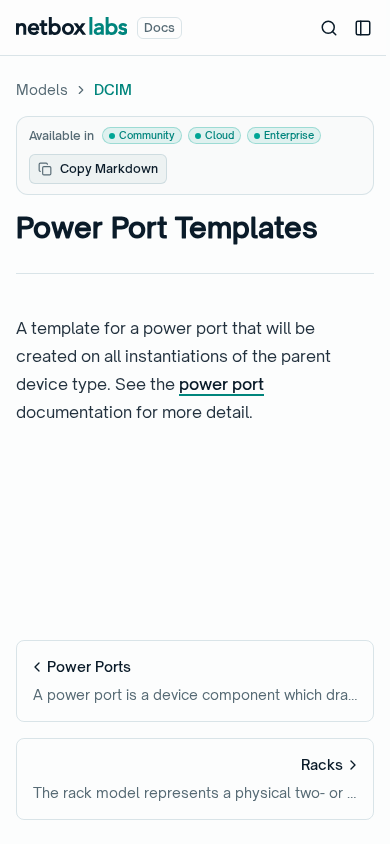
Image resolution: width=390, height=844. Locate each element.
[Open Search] (329, 28)
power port (221, 384)
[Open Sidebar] (363, 28)
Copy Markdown (109, 168)
